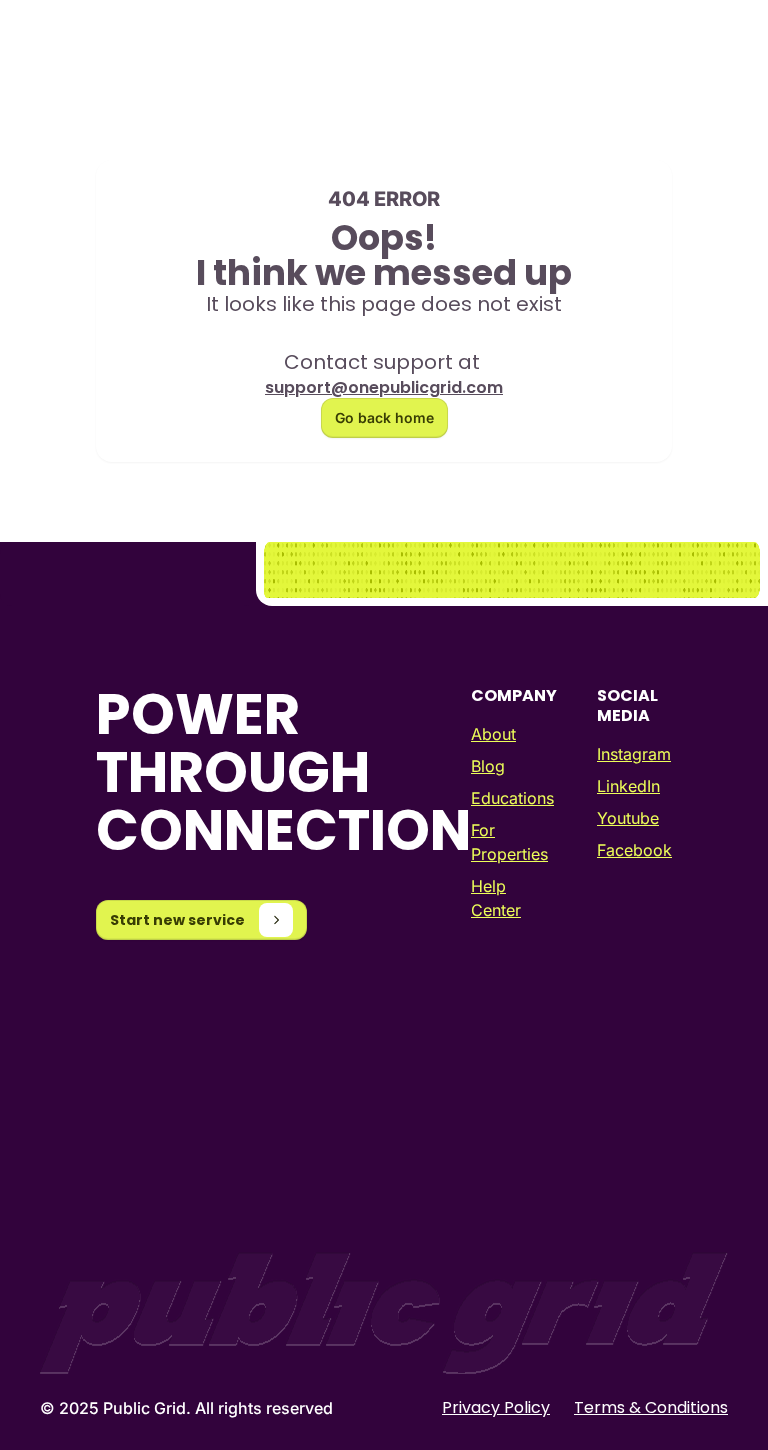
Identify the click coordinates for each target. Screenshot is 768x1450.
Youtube (628, 818)
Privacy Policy (496, 1408)
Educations (512, 798)
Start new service (177, 920)
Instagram (634, 754)
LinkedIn (628, 786)
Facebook (634, 850)
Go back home (384, 417)
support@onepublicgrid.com (384, 387)
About (493, 734)
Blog (488, 766)
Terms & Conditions (651, 1408)
